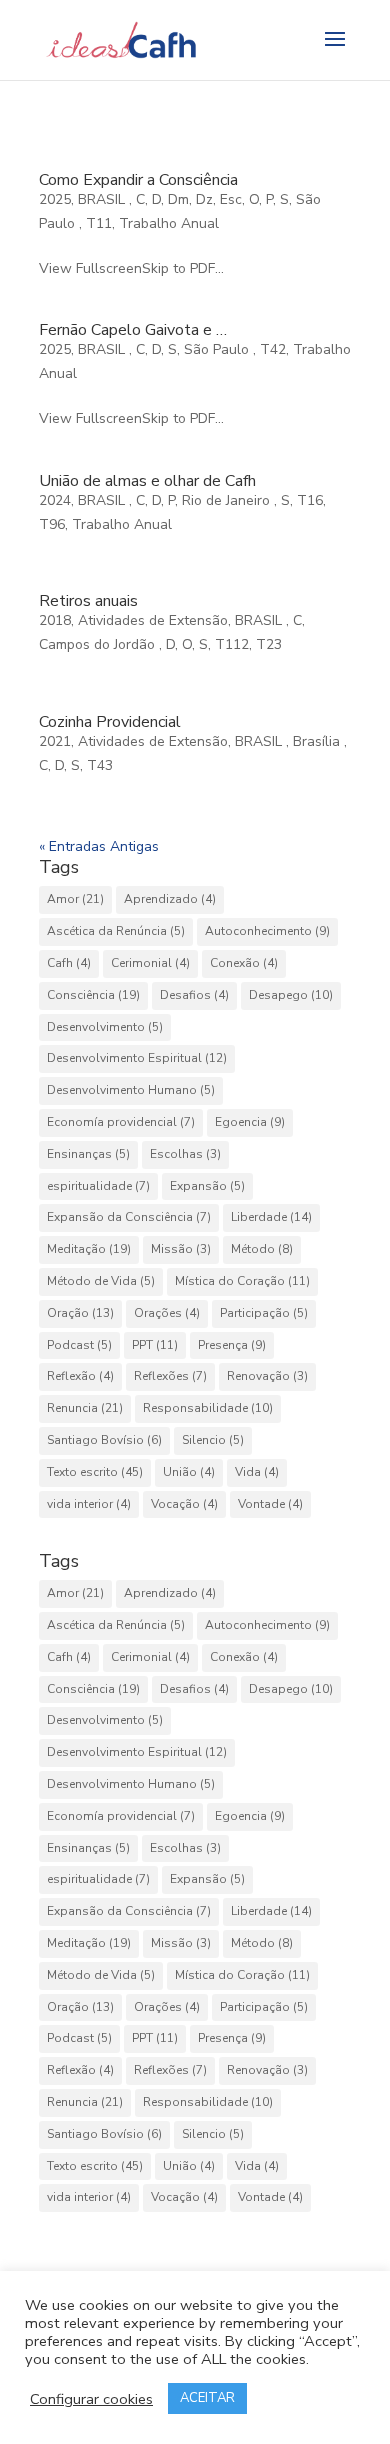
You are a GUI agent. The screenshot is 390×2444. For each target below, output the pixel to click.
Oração (80, 1313)
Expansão (207, 1186)
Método (262, 1249)
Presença (232, 1345)
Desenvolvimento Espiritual (137, 1058)
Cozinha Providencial (110, 722)
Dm (178, 199)
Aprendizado (170, 899)
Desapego (291, 995)
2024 (55, 500)
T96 (52, 524)
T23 (269, 644)
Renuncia (85, 1408)
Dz (204, 199)
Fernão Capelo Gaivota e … (133, 330)
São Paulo (218, 349)
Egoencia (250, 1122)
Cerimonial (150, 963)
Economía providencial (121, 1122)
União (189, 1472)
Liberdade (271, 1217)
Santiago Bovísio (104, 1440)
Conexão (244, 963)
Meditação (89, 1249)
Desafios (194, 995)
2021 (55, 741)
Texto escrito (95, 1472)
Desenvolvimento (105, 1027)
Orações (167, 1313)
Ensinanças (88, 1154)
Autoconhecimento (267, 931)
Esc (231, 199)
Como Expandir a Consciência (138, 180)
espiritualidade (98, 1186)
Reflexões (170, 1376)
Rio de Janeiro (228, 500)
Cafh (69, 963)
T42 (273, 349)
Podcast (79, 1345)
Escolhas (185, 1154)
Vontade (270, 1504)
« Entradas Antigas (99, 846)
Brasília (318, 741)
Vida (257, 1472)
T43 (100, 765)
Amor (75, 899)
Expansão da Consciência (129, 1217)
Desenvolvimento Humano (131, 1090)
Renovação (267, 1376)
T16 (310, 500)
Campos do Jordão (99, 644)
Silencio (213, 1440)
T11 (99, 223)
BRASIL (103, 199)
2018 (55, 620)
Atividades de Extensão (153, 620)
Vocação (184, 1504)
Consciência (93, 995)
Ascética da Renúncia (116, 931)
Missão (181, 1249)
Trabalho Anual (169, 223)
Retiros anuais (88, 601)
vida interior (89, 1504)
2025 (55, 199)
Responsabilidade (208, 1408)
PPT (155, 1345)
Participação (264, 1313)
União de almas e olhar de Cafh (147, 481)
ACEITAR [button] (207, 2398)
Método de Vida (101, 1281)
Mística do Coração (242, 1281)
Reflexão (80, 1376)
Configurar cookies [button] (91, 2399)
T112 (232, 644)
